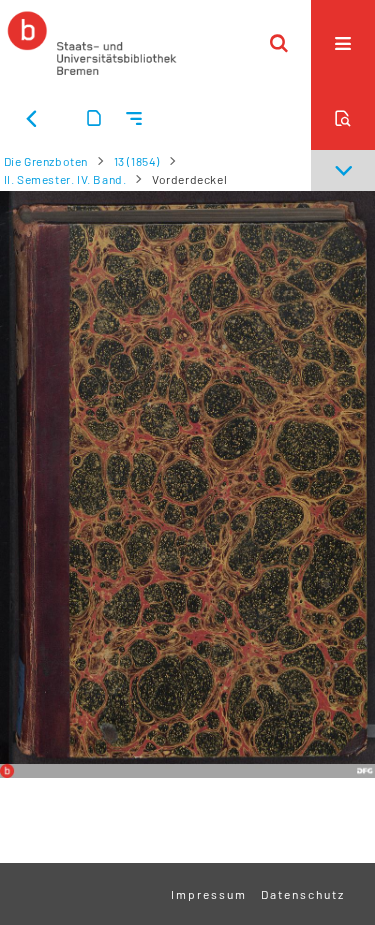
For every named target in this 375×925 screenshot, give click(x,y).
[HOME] (92, 43)
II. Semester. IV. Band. (65, 179)
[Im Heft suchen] (343, 118)
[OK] (279, 43)
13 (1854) (137, 161)
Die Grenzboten (46, 161)
